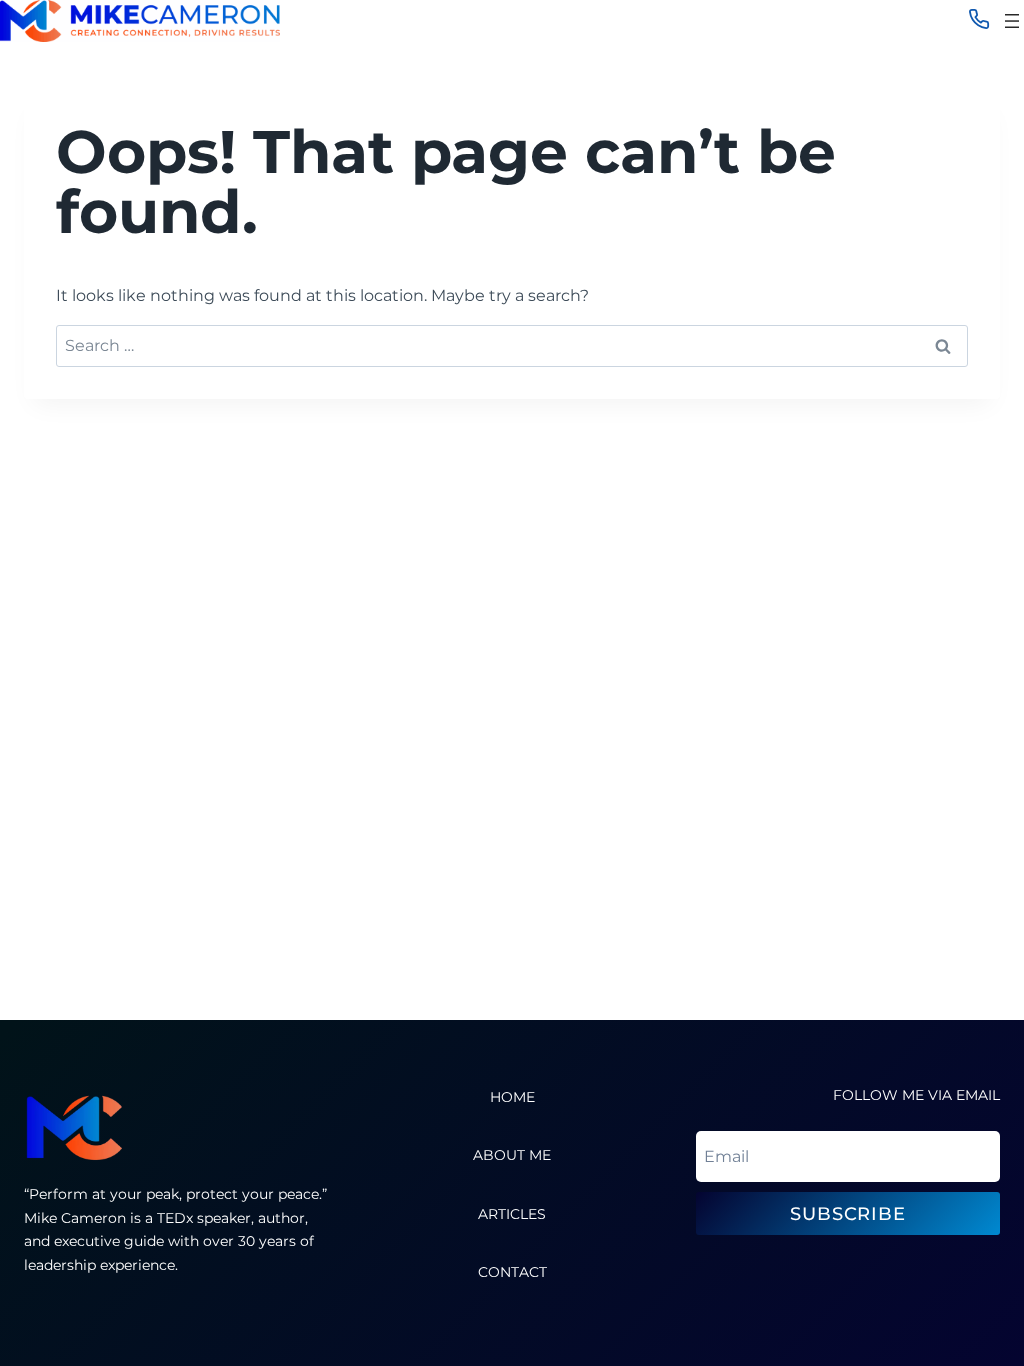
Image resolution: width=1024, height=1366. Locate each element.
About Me (512, 1155)
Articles (512, 1214)
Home (512, 1097)
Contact (512, 1272)
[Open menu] (1012, 21)
